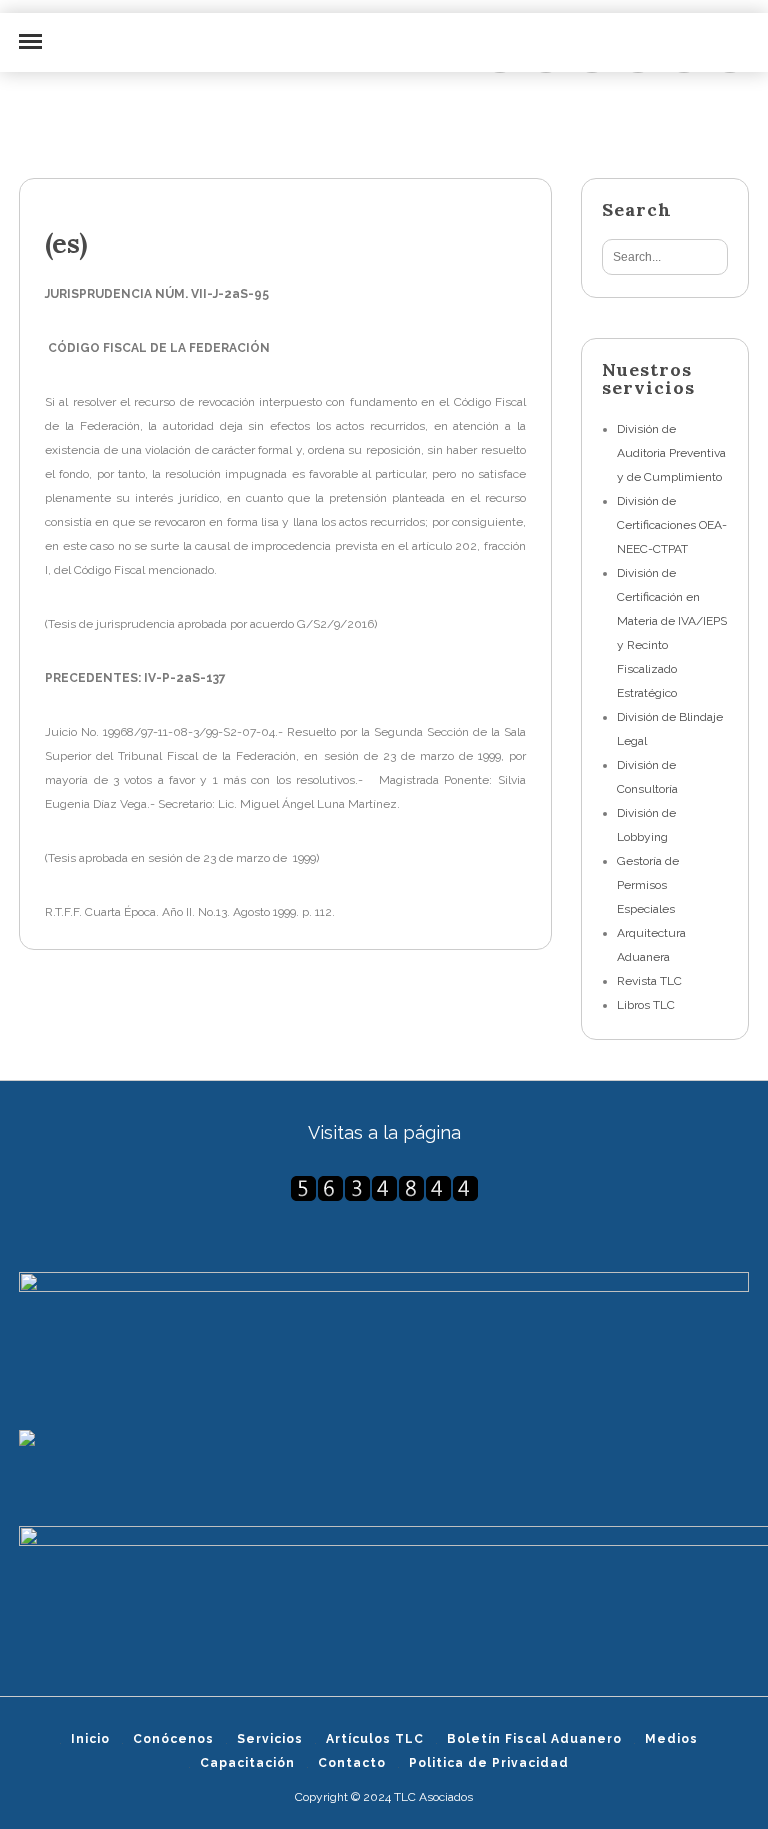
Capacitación (247, 1763)
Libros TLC (646, 1005)
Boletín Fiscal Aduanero (534, 1739)
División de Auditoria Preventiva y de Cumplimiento (671, 453)
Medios (671, 1739)
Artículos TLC (375, 1739)
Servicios (270, 1739)
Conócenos (173, 1739)
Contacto (352, 1763)
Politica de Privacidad (489, 1763)
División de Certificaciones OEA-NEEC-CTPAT (672, 525)
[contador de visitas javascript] (384, 1188)
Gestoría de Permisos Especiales (648, 885)
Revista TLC (649, 981)
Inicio (90, 1739)
